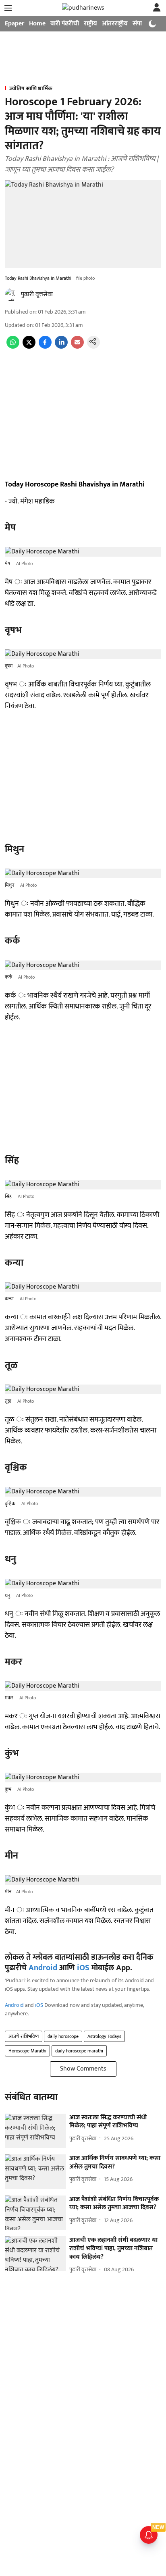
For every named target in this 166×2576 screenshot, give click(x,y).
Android (43, 1968)
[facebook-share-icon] (45, 347)
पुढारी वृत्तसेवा (37, 294)
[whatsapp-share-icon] (13, 347)
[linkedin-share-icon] (61, 347)
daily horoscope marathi (79, 2051)
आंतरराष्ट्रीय (115, 24)
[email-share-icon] (77, 347)
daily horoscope (63, 2036)
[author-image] (11, 295)
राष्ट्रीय (90, 24)
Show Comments (83, 2069)
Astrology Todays (104, 2036)
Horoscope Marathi (27, 2051)
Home (37, 24)
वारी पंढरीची (65, 24)
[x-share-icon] (29, 347)
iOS (83, 1968)
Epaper (15, 24)
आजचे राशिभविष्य (24, 2036)
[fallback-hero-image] (35, 2131)
